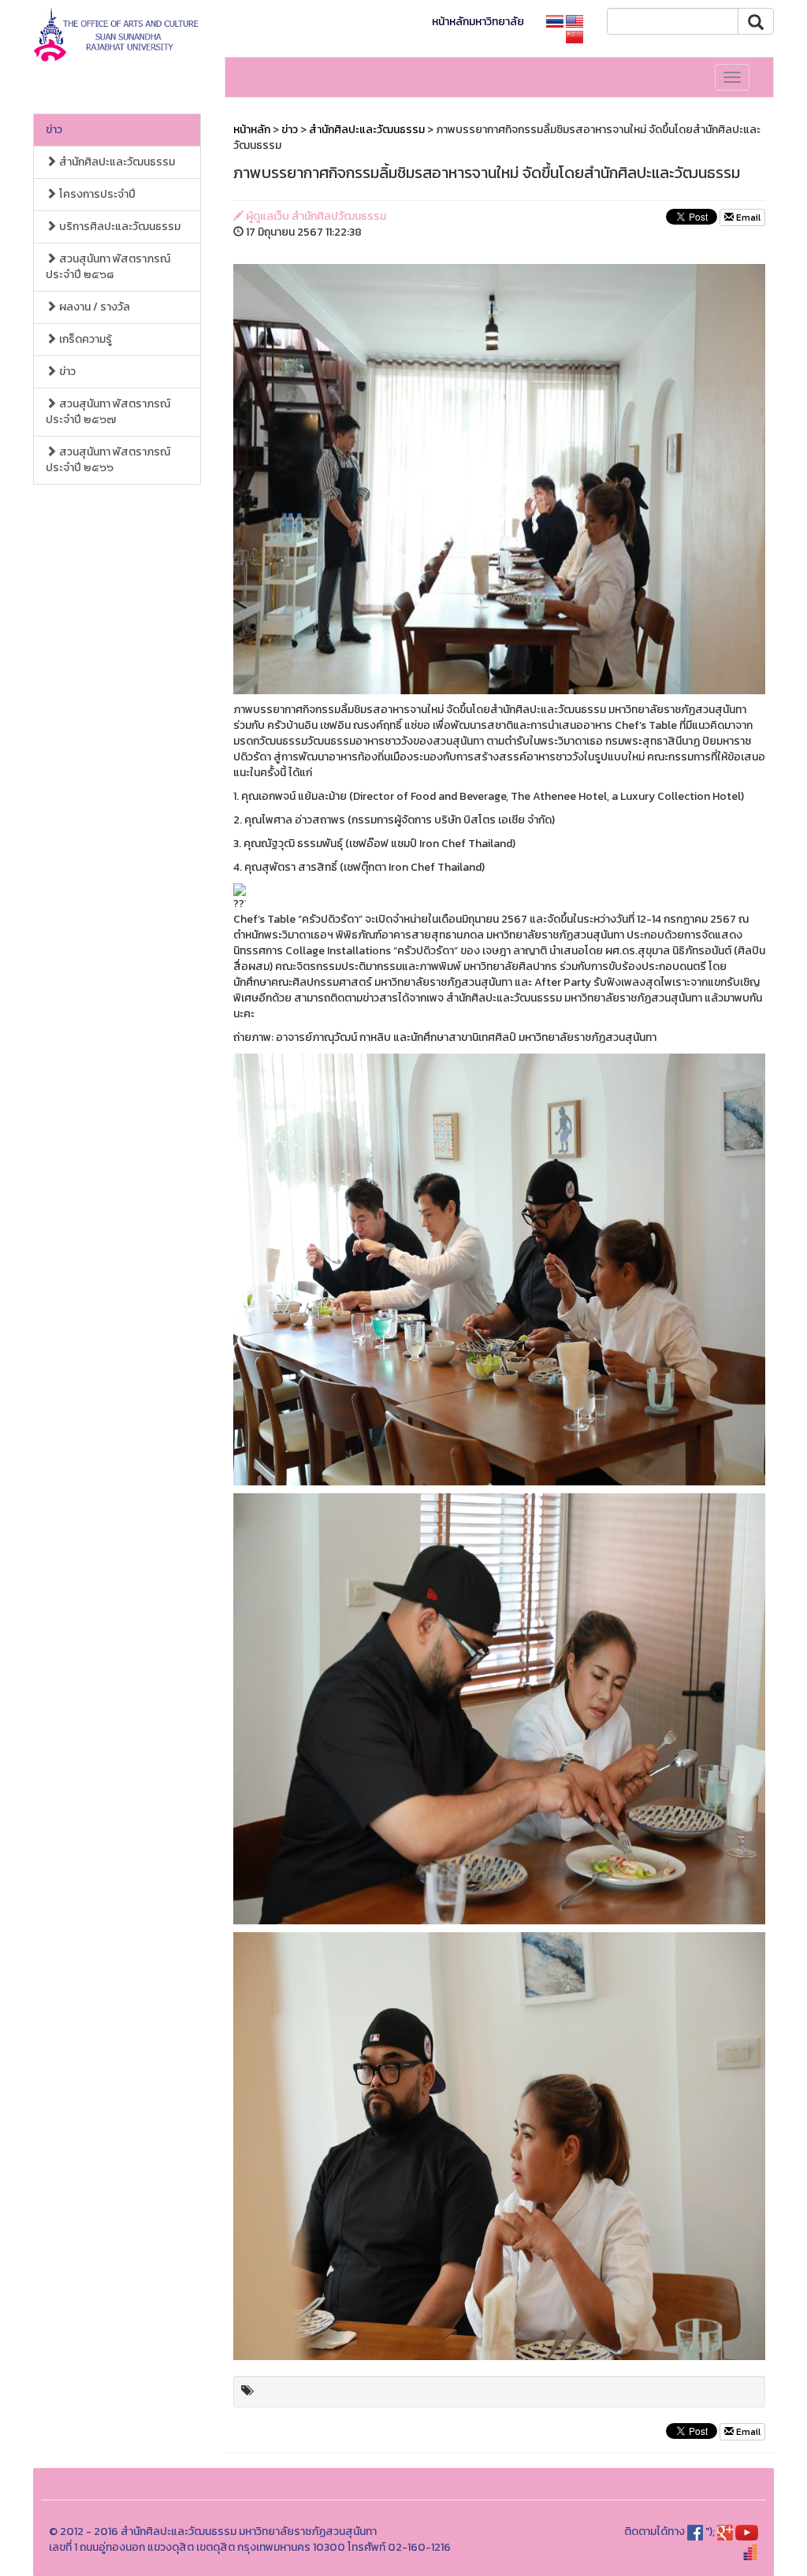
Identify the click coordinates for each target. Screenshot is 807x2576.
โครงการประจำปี (96, 194)
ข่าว (54, 130)
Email (747, 217)
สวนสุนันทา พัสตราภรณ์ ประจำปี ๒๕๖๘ (108, 267)
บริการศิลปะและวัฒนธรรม (119, 227)
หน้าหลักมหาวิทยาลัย (478, 22)
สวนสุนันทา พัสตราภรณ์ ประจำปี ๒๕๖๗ (108, 412)
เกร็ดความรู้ (84, 339)
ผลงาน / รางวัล (93, 307)
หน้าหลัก (252, 130)
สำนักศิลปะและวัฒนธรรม (116, 162)
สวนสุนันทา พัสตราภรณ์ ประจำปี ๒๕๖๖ (108, 460)
